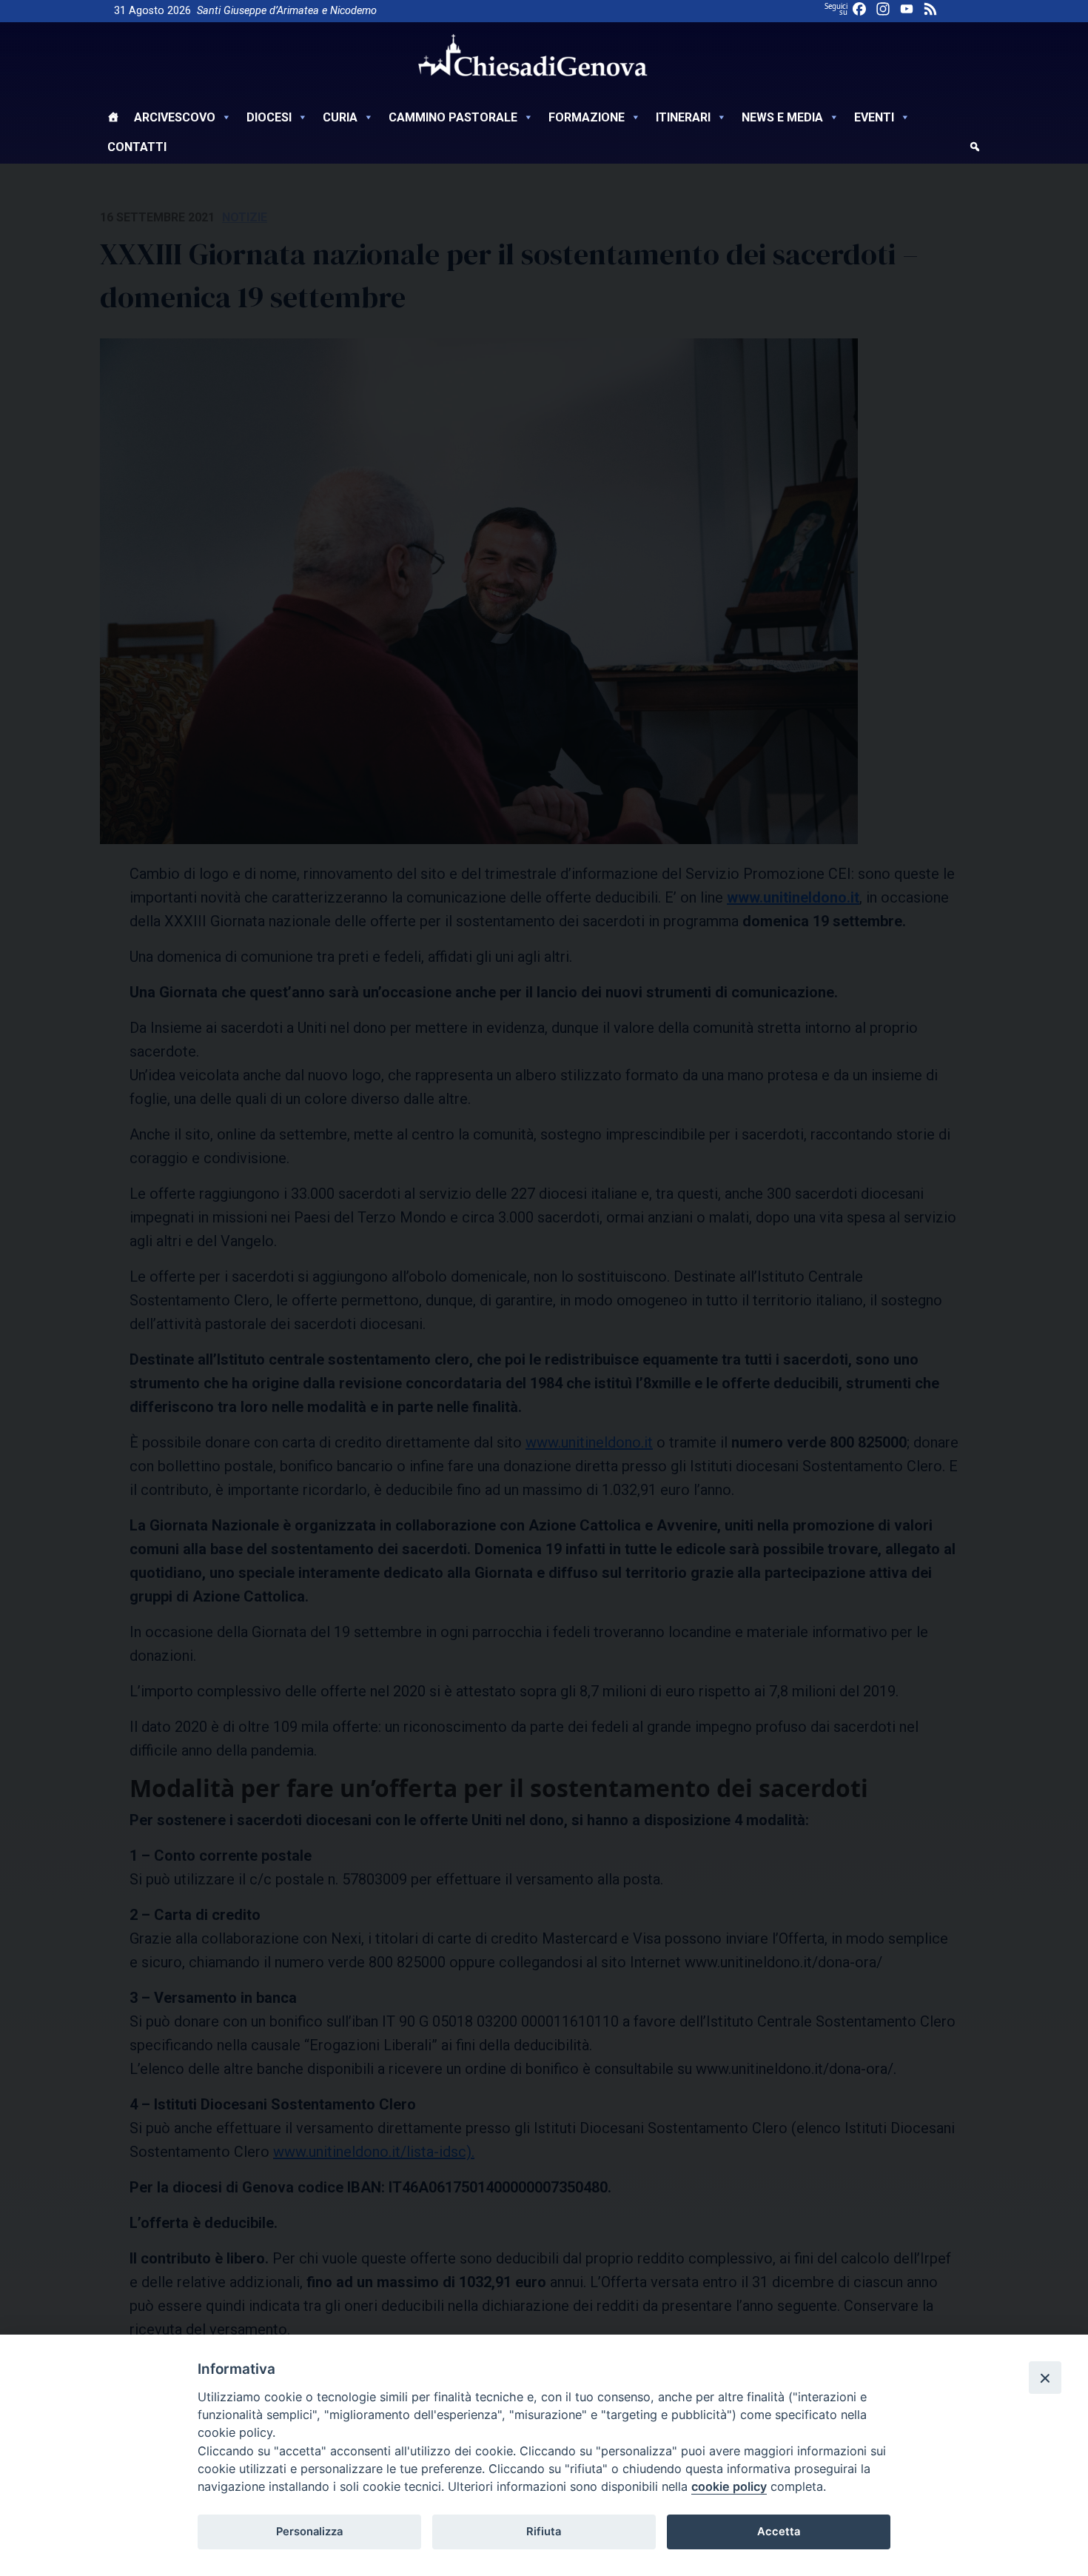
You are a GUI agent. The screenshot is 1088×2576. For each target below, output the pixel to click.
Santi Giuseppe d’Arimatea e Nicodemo (287, 11)
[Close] (1045, 2378)
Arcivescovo (175, 117)
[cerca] (975, 149)
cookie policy (729, 2486)
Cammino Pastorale (453, 117)
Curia (340, 117)
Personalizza (309, 2532)
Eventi (874, 117)
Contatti (137, 147)
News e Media (782, 117)
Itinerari (683, 117)
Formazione (587, 117)
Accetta (779, 2532)
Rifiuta (544, 2532)
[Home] (113, 119)
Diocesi (269, 117)
